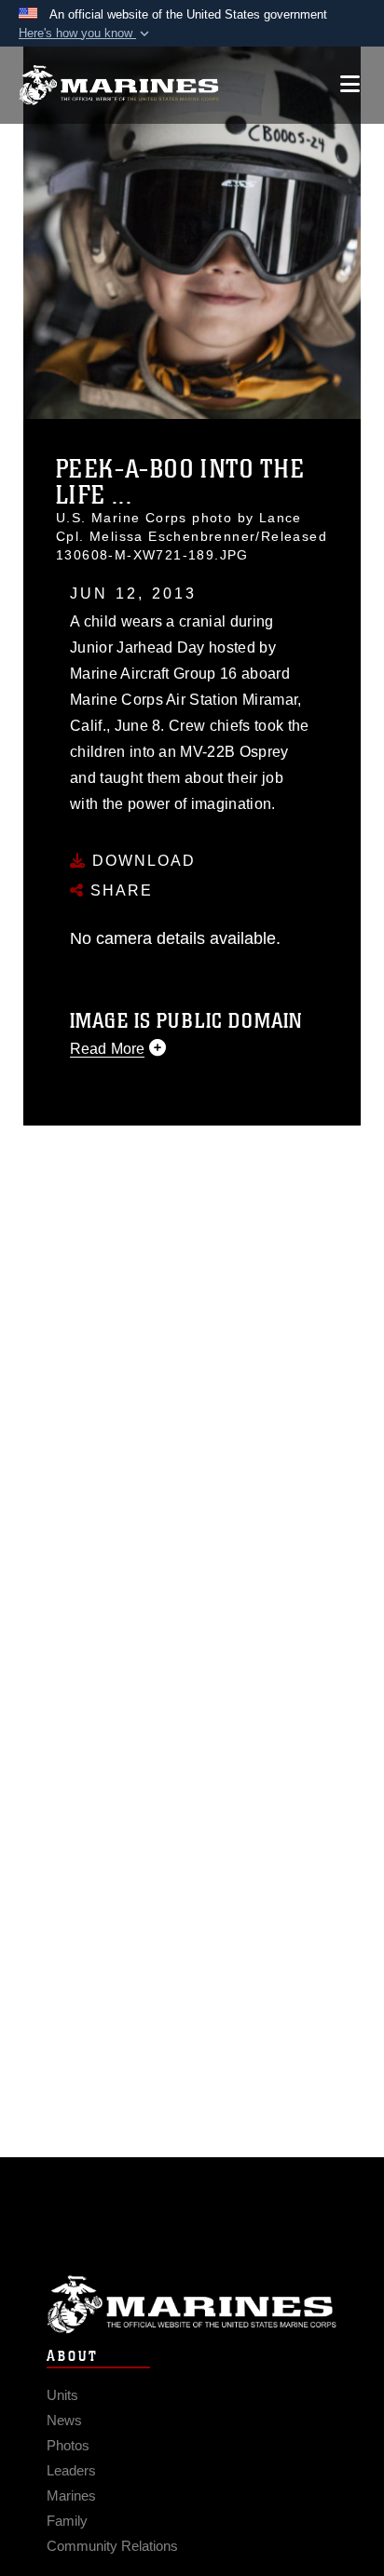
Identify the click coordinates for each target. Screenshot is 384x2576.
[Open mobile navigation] (350, 84)
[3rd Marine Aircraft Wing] (119, 85)
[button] (86, 34)
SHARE (119, 890)
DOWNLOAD (141, 861)
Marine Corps (192, 2305)
